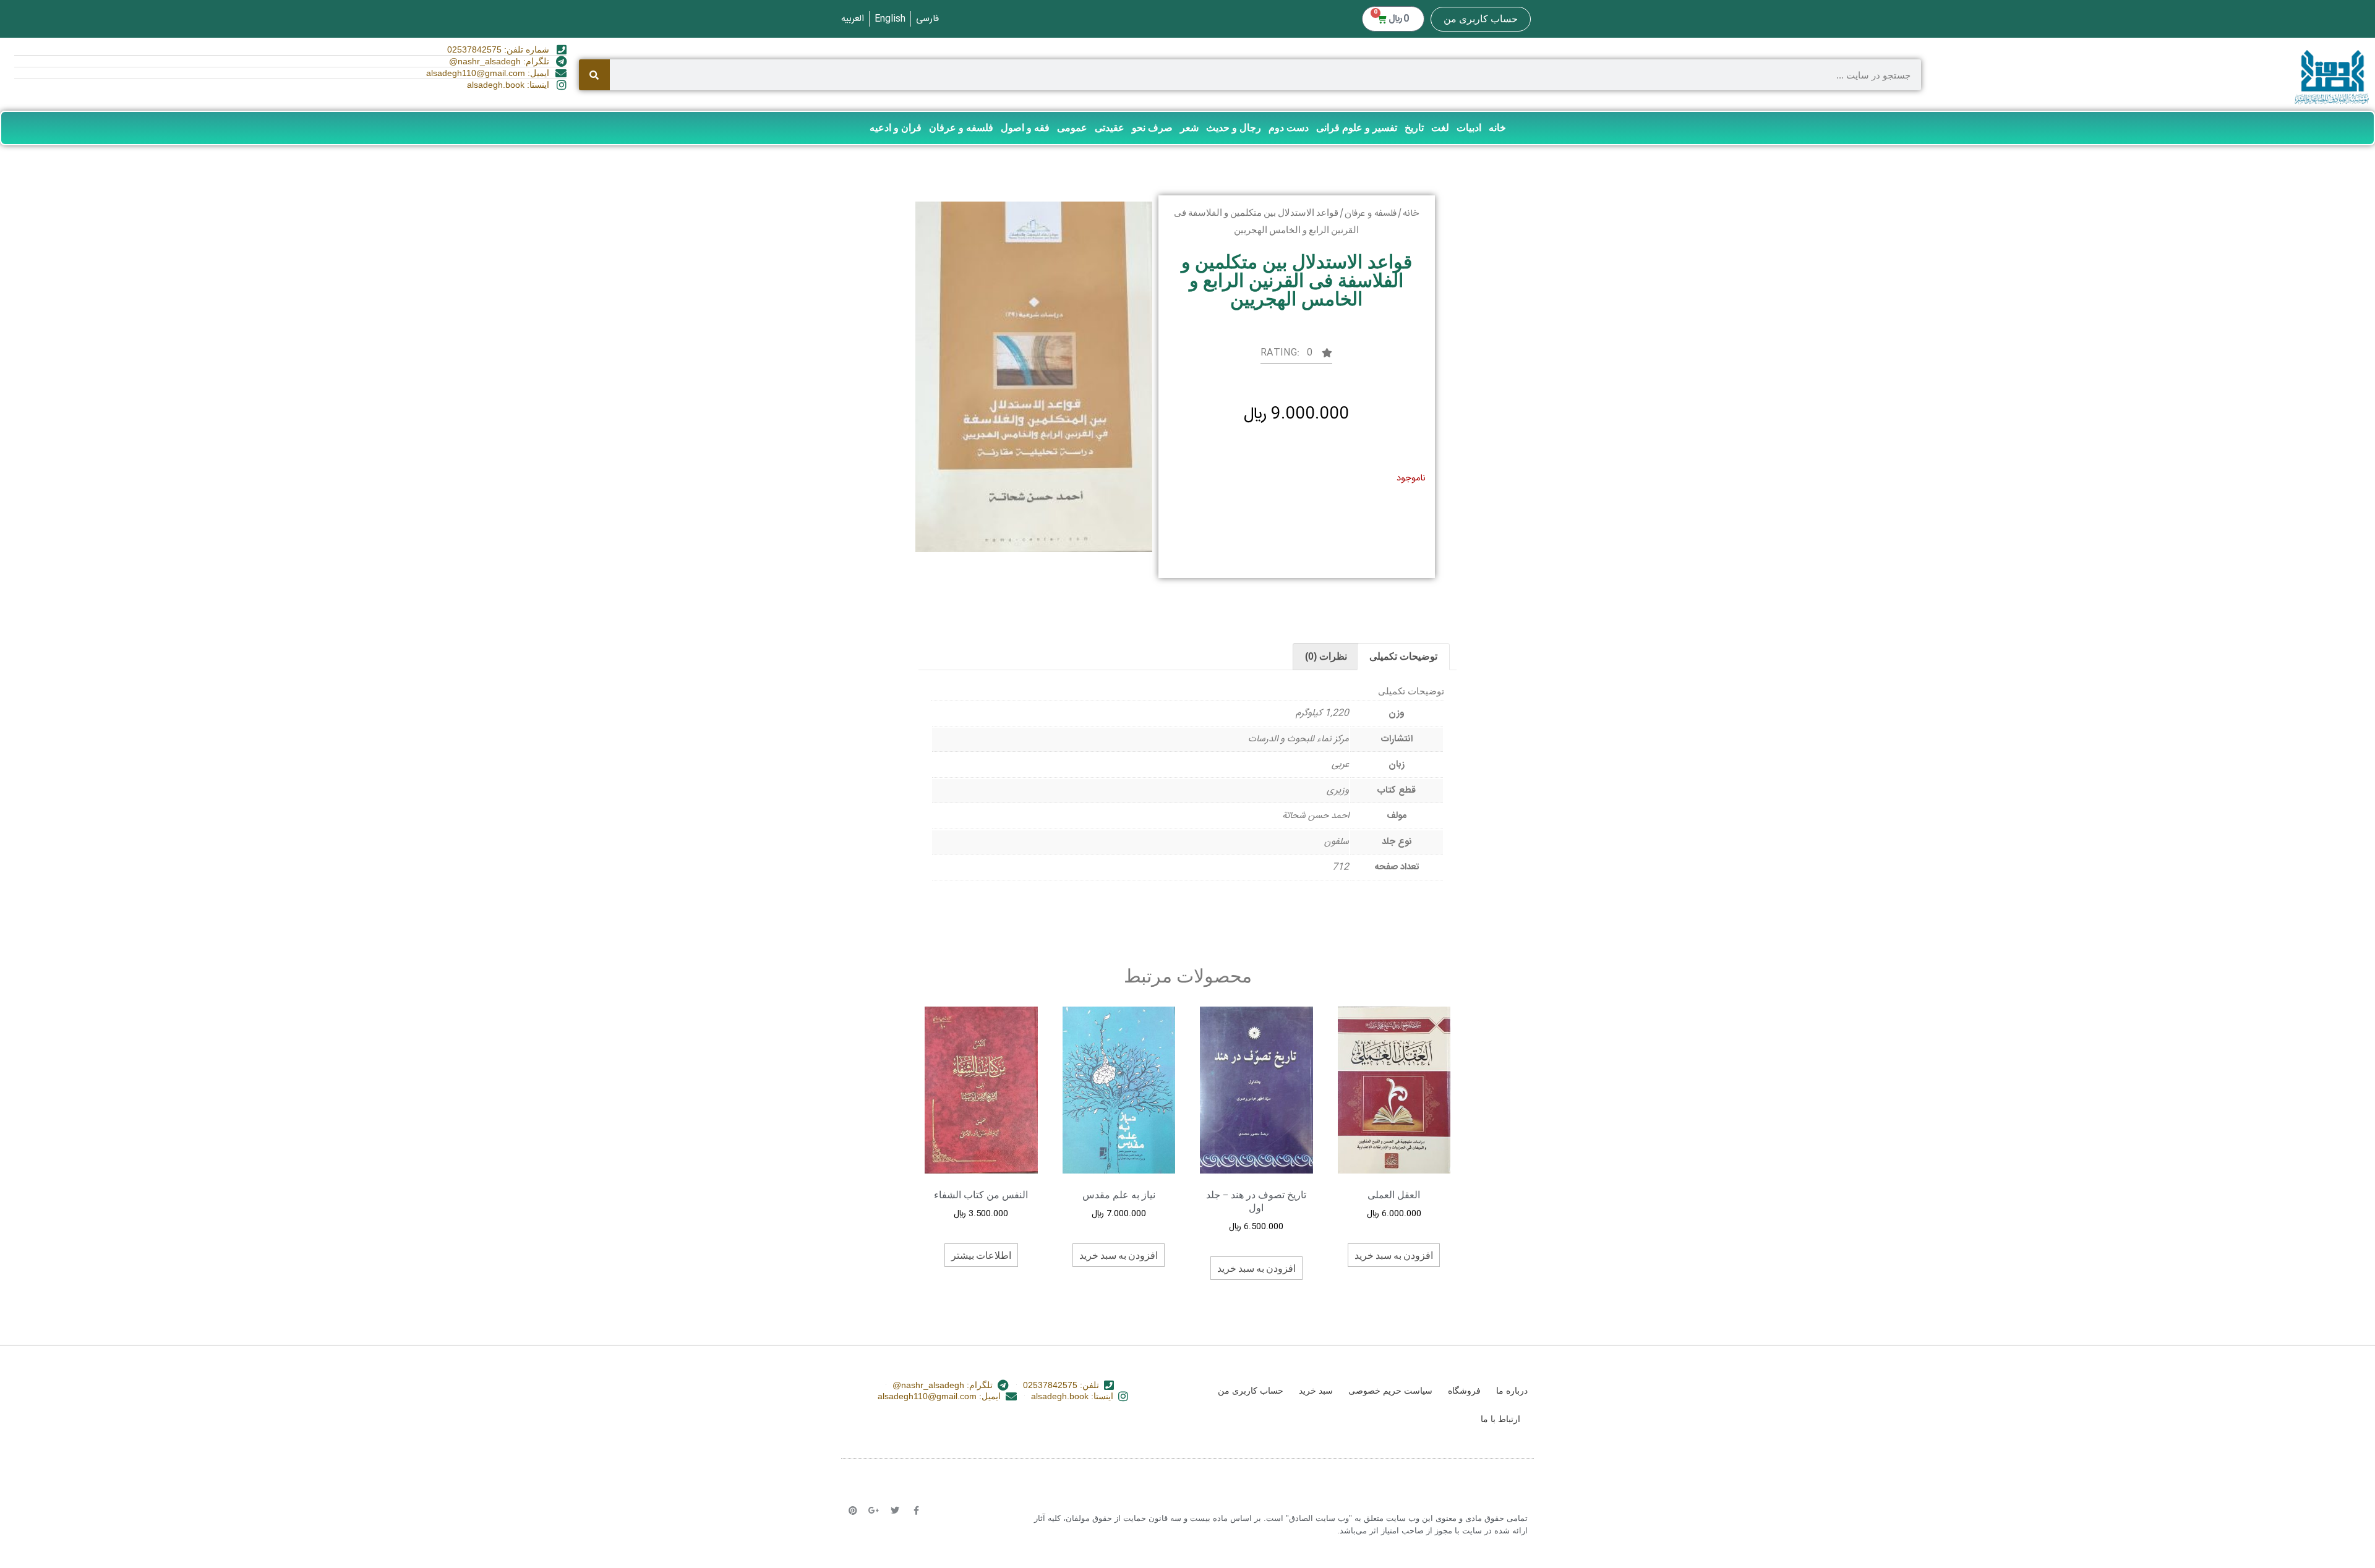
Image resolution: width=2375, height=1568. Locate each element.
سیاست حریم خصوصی (1390, 1391)
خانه (1497, 128)
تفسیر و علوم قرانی (1357, 128)
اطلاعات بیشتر (981, 1255)
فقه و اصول (1025, 128)
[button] (1296, 356)
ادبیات (1469, 128)
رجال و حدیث (1234, 128)
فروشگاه (1464, 1391)
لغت (1440, 128)
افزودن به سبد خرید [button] (1394, 1255)
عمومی (1072, 128)
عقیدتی (1110, 128)
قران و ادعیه (896, 128)
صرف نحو (1152, 128)
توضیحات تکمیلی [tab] (1403, 656)
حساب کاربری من (1481, 19)
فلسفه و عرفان (961, 128)
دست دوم (1289, 128)
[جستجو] (594, 75)
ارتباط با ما (1500, 1419)
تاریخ (1414, 128)
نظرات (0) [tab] (1326, 656)
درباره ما (1512, 1391)
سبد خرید (1316, 1391)
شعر (1189, 128)
